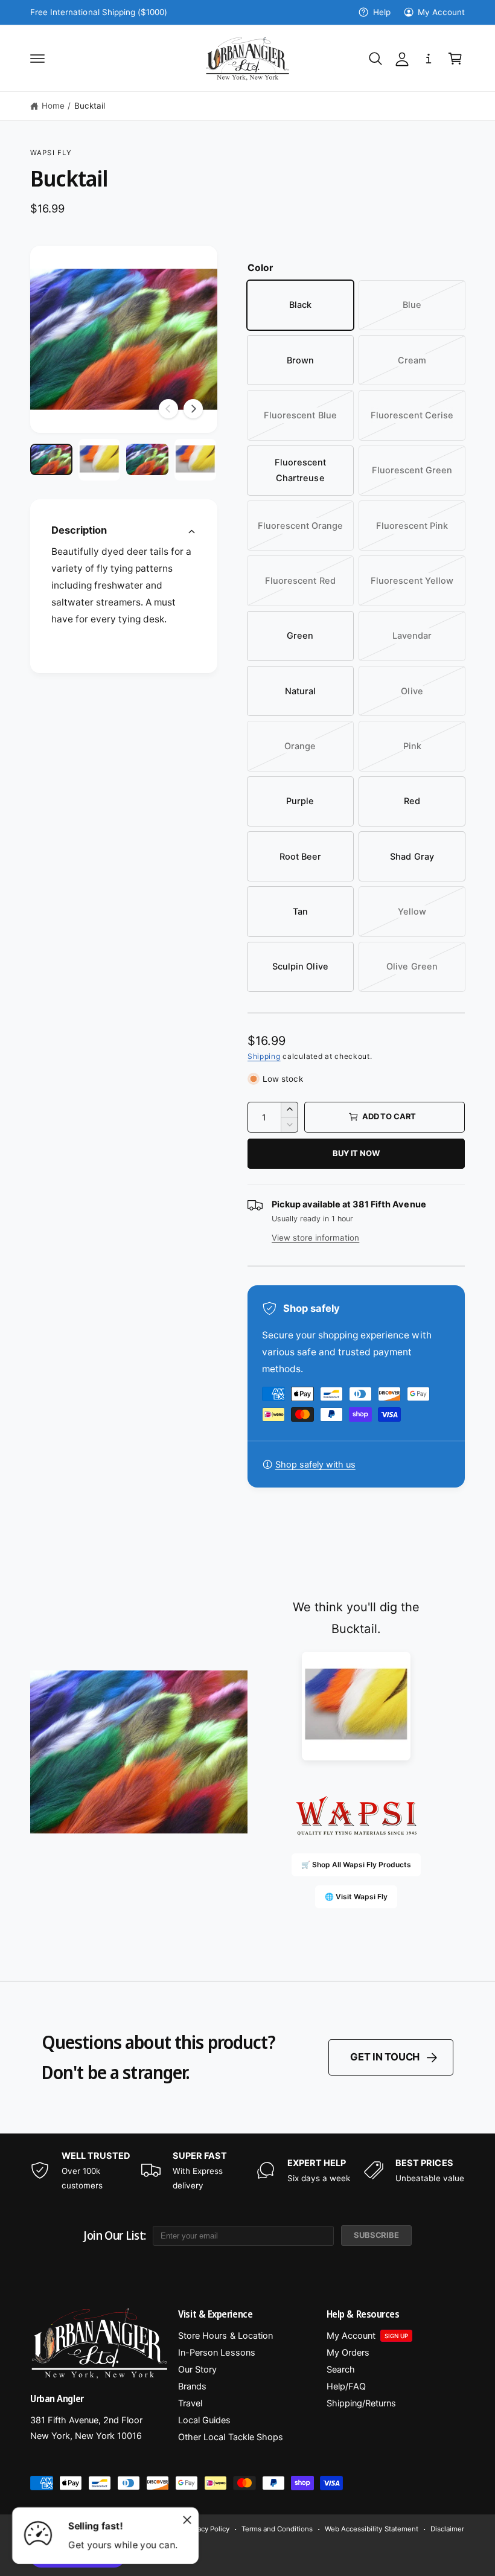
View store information (315, 1238)
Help (382, 12)
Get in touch (385, 2057)
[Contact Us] (429, 59)
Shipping (264, 1056)
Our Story (197, 2370)
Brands (192, 2386)
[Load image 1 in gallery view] (51, 459)
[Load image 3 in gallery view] (147, 459)
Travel (190, 2403)
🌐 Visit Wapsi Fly (356, 1897)
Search (341, 2370)
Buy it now (356, 1153)
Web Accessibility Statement (371, 2529)
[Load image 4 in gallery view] (196, 460)
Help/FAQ (346, 2386)
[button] (37, 59)
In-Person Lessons (216, 2353)
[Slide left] (168, 409)
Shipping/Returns (361, 2403)
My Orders (348, 2353)
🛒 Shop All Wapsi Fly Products (356, 1865)
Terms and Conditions (277, 2529)
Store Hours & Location (225, 2336)
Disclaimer (447, 2529)
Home (53, 106)
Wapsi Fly (51, 153)
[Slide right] (193, 409)
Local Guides (204, 2420)
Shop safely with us (315, 1465)
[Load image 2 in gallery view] (100, 460)
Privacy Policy (207, 2529)
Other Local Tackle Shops (230, 2437)
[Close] (187, 2520)
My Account (441, 12)
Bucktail (90, 106)
